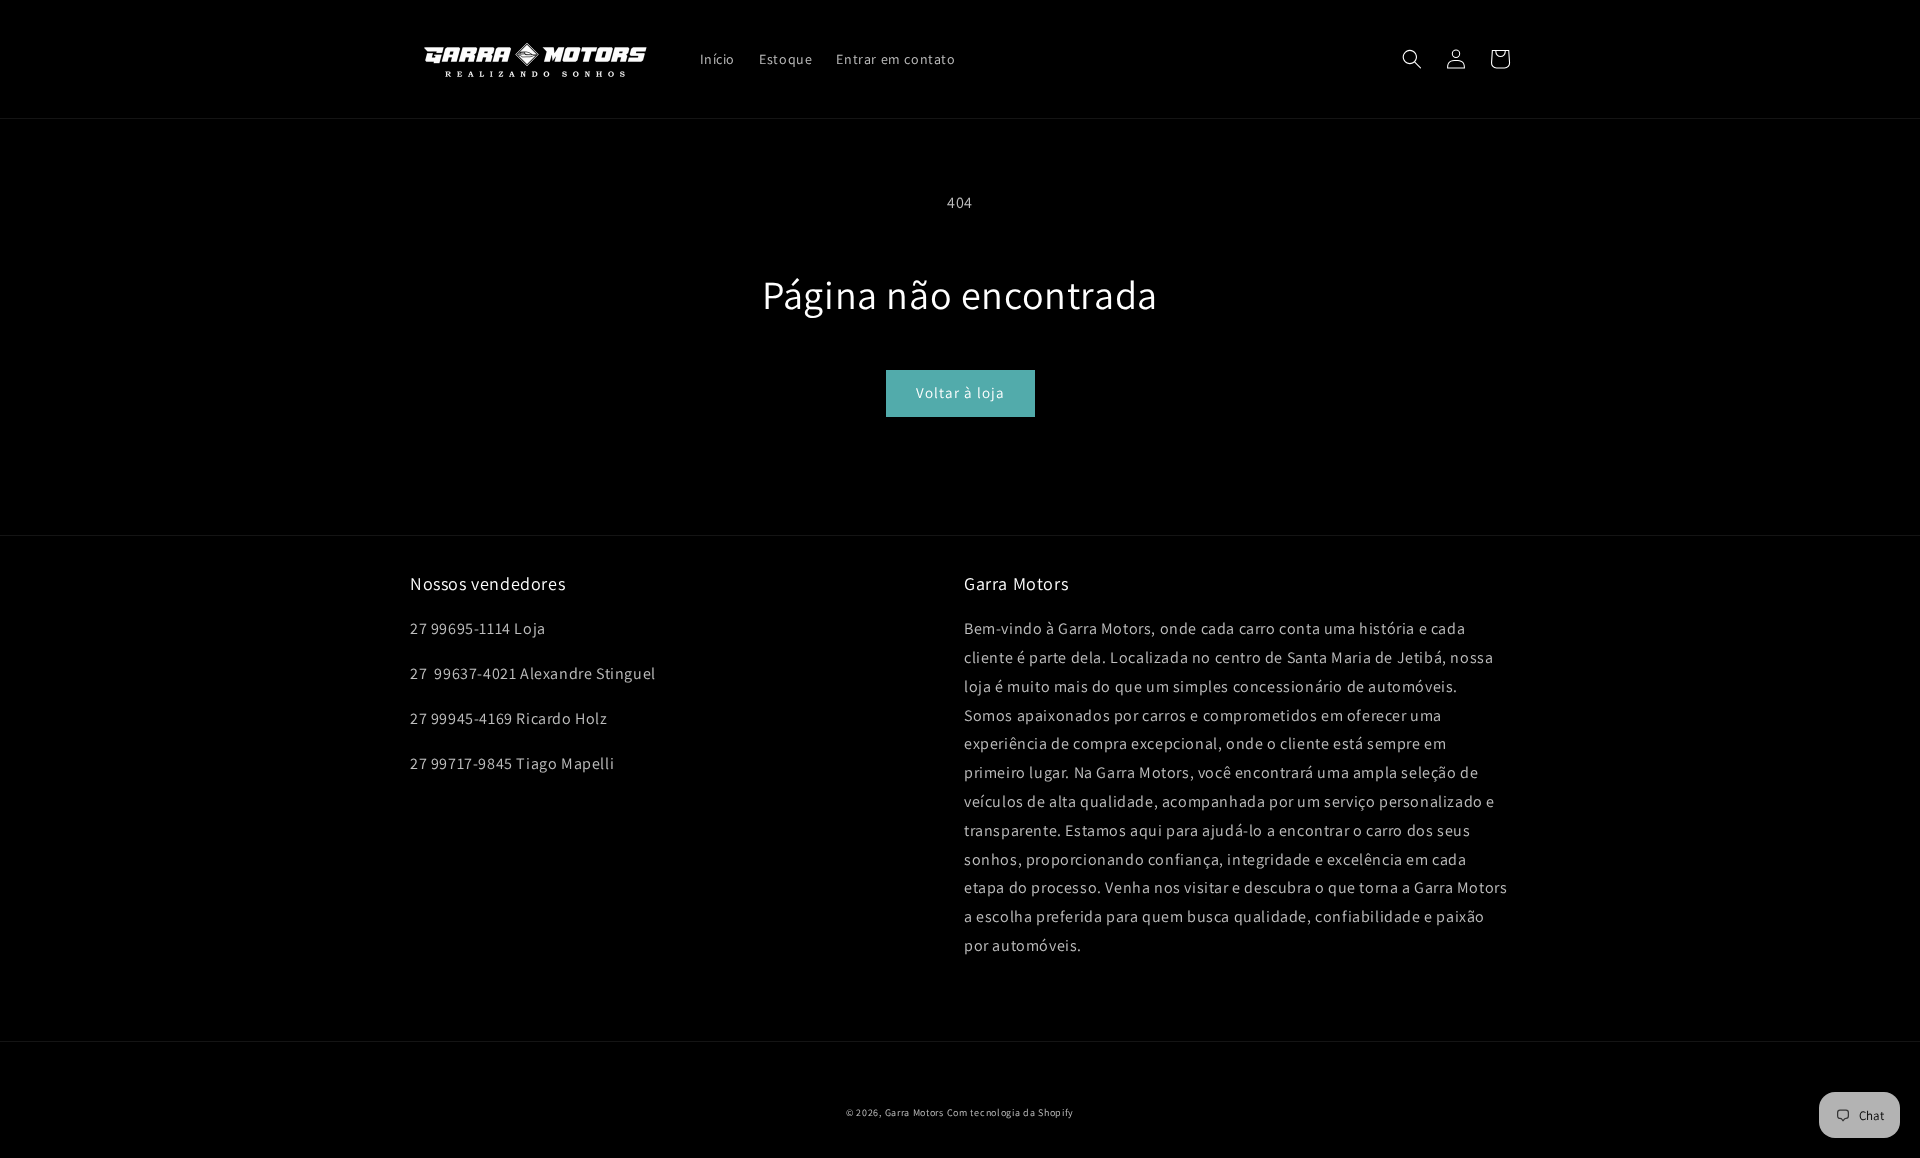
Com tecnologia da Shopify (1011, 1112)
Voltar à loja (960, 392)
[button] (1412, 59)
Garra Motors (914, 1112)
